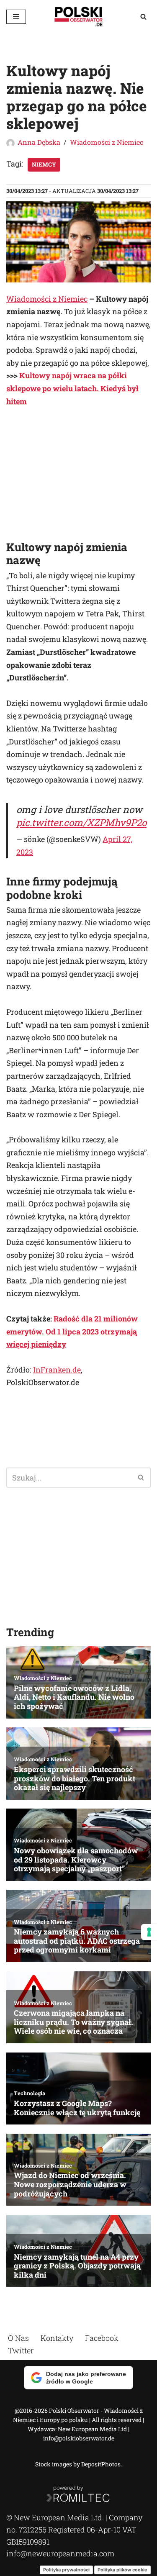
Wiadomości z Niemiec (107, 142)
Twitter (21, 2350)
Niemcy (44, 164)
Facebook (102, 2338)
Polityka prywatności (66, 2569)
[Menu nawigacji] (16, 17)
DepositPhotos (101, 2464)
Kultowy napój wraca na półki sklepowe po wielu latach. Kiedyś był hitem (72, 388)
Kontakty (57, 2338)
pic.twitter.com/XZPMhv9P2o (81, 822)
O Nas (18, 2338)
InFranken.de (57, 1370)
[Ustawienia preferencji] (149, 1932)
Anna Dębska (39, 142)
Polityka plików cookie (122, 2569)
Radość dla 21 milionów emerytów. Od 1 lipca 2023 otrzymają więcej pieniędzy (72, 1331)
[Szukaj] (143, 17)
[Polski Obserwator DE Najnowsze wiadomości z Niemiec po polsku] (79, 17)
